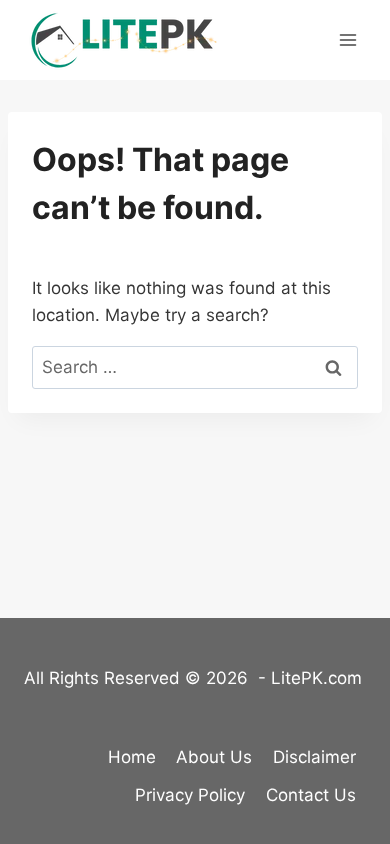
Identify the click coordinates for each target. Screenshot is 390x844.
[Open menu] (347, 39)
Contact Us (311, 795)
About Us (214, 757)
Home (132, 757)
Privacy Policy (190, 795)
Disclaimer (314, 757)
